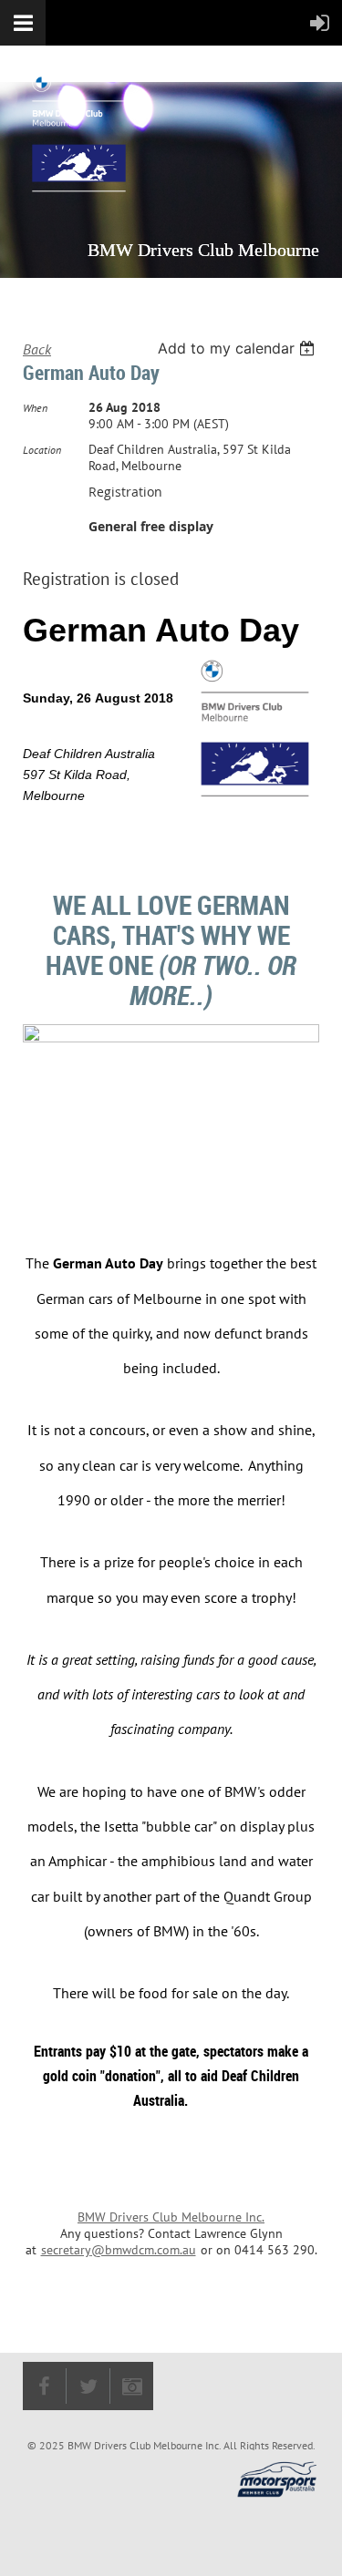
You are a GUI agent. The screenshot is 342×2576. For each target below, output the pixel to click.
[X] (88, 2386)
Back (37, 349)
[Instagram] (132, 2386)
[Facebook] (44, 2386)
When (35, 408)
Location (42, 450)
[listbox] (238, 348)
